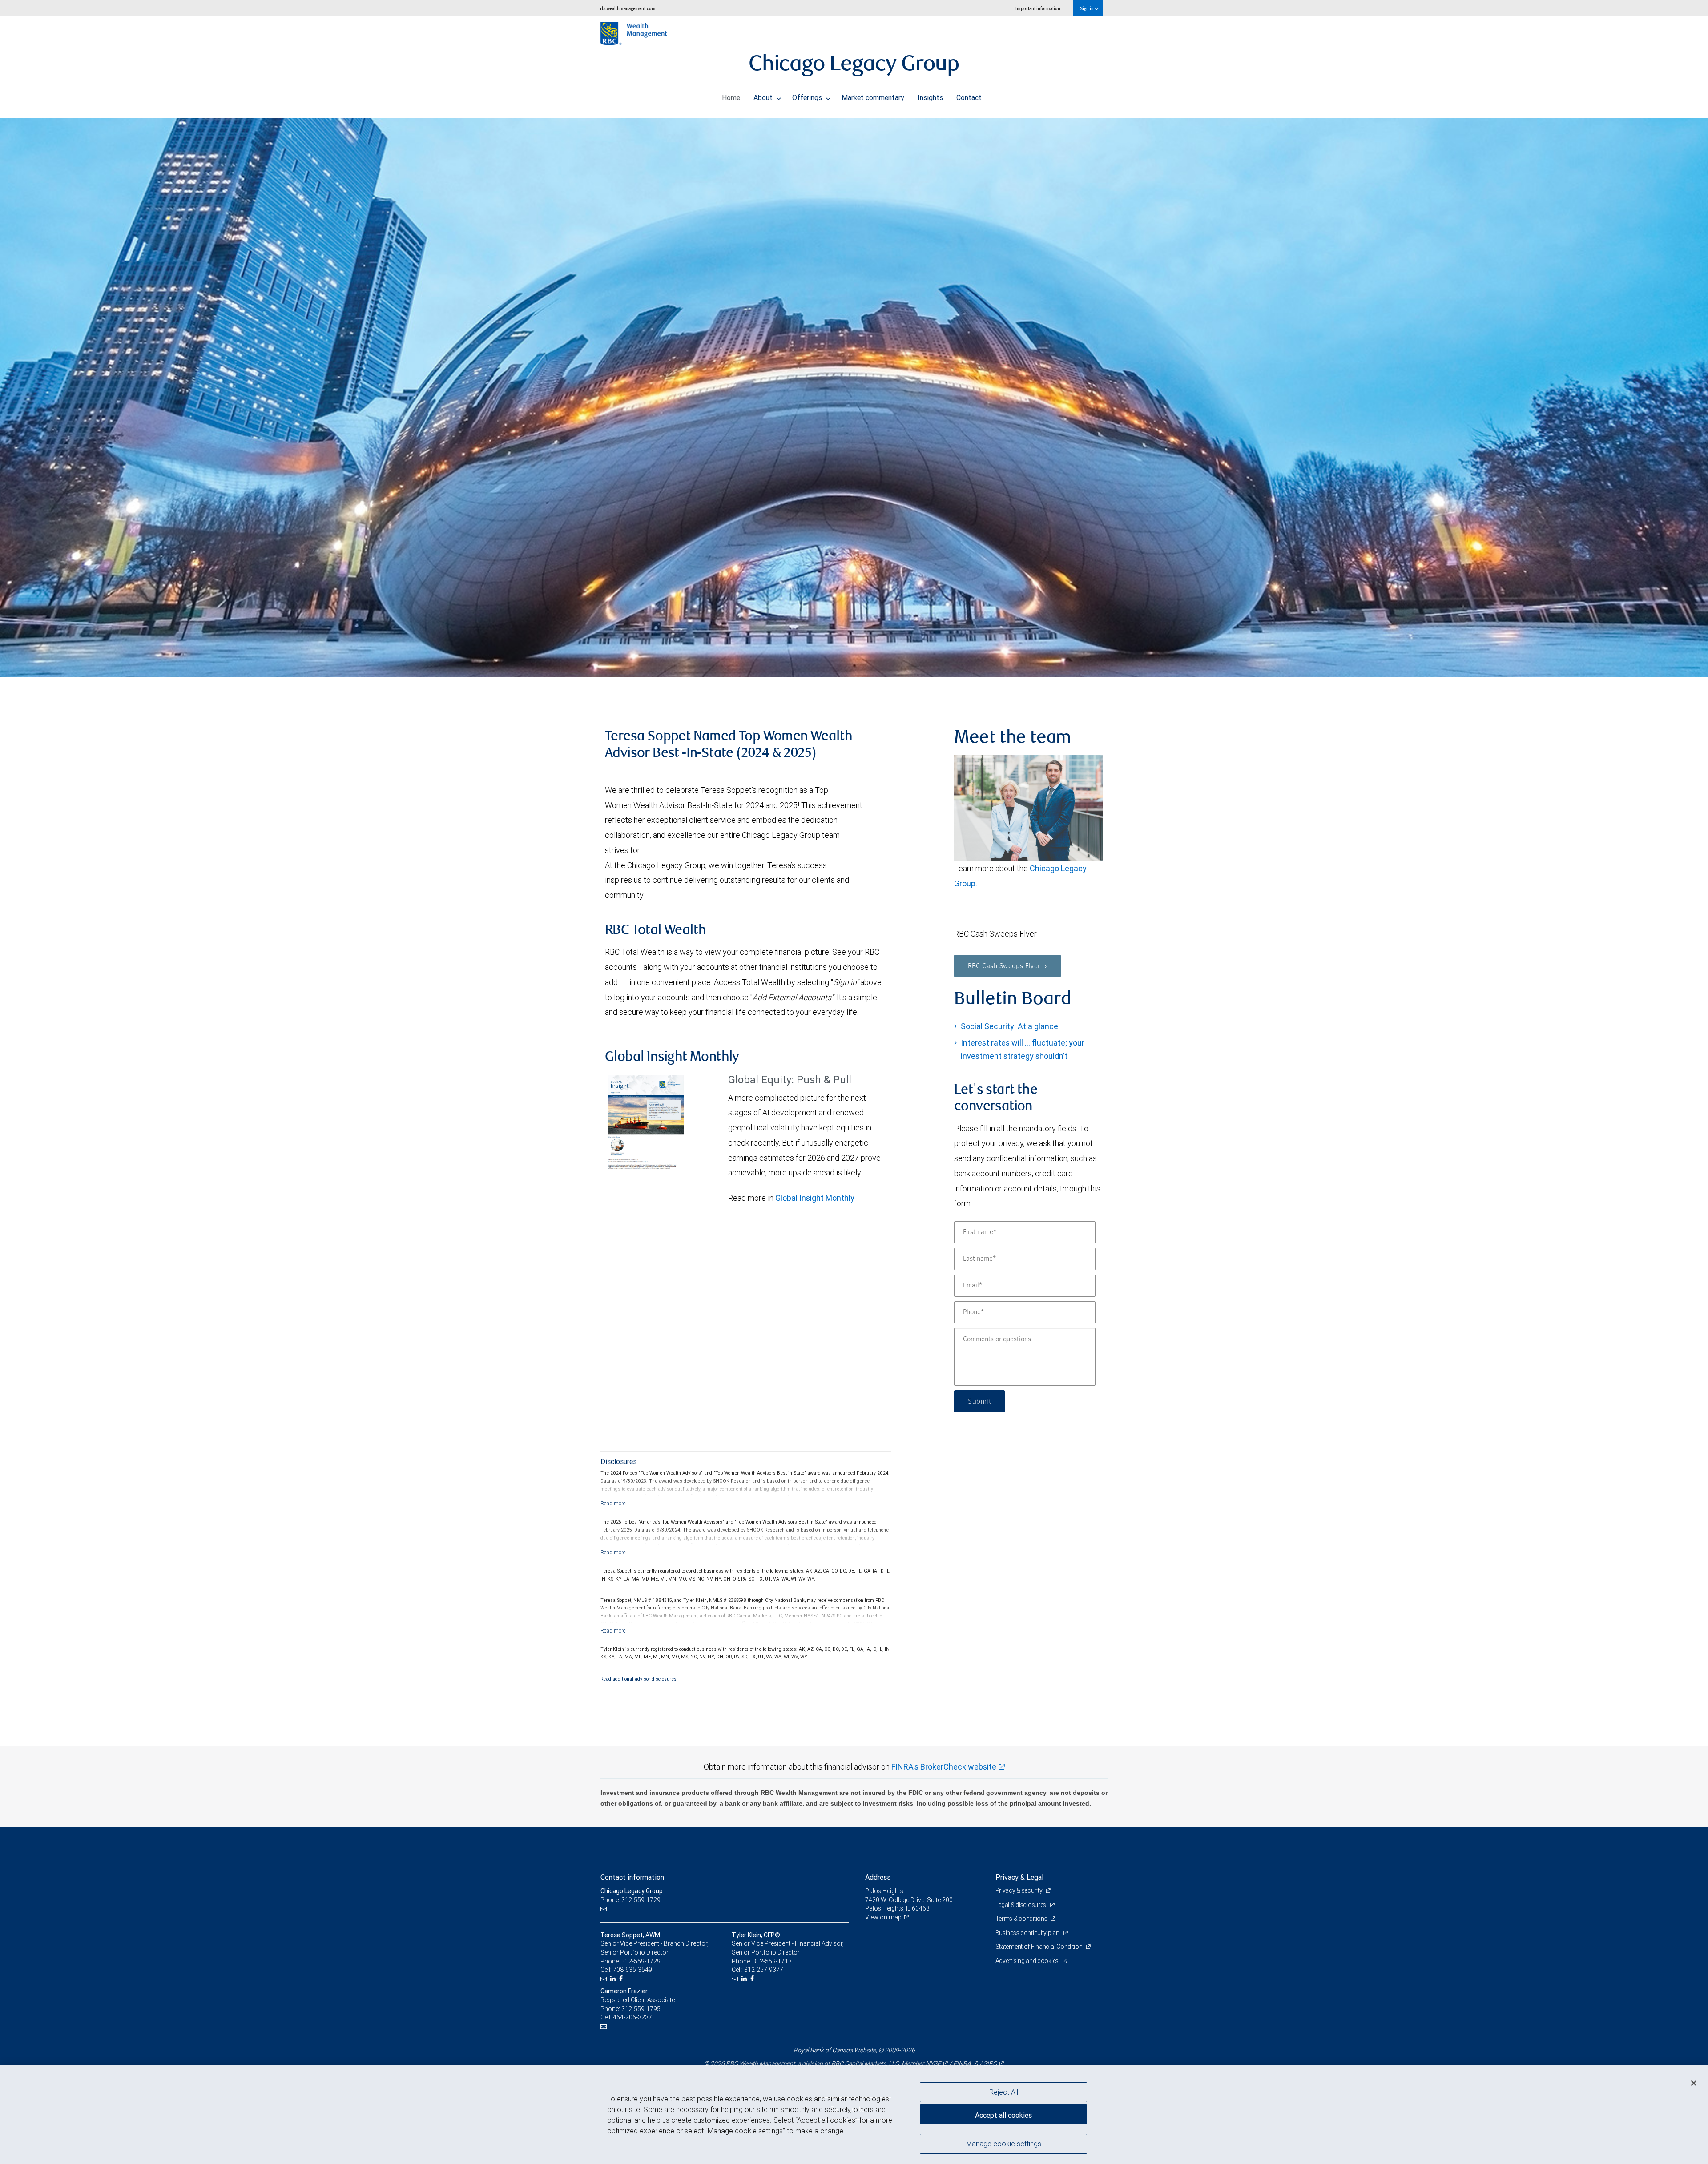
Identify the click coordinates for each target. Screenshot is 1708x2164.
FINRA (962, 2063)
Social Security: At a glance (1009, 1026)
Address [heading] (878, 1877)
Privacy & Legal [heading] (1019, 1877)
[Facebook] (622, 1979)
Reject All (1004, 2092)
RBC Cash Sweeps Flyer (1005, 966)
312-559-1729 (641, 1961)
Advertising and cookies (1028, 1961)
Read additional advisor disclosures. (639, 1679)
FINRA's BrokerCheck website (944, 1767)
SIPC (990, 2063)
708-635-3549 (632, 1970)
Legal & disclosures (1021, 1905)
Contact (969, 97)
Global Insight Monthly (815, 1198)
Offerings (808, 97)
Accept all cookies (1003, 2115)
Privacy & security (1020, 1890)
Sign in (1087, 8)
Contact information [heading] (632, 1877)
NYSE (933, 2063)
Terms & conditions (1022, 1919)
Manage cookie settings (1004, 2143)
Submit (979, 1401)
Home (731, 97)
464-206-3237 (632, 2017)
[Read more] (613, 1503)
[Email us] (605, 1909)
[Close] (1694, 2083)
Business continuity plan (1028, 1933)
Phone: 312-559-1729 (630, 1900)
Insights (930, 97)
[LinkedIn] (614, 1979)
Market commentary (873, 97)
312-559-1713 (772, 1961)
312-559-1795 (641, 2009)
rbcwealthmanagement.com (628, 8)
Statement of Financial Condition (1040, 1947)
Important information (1038, 8)
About (764, 97)
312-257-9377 (764, 1970)
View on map (883, 1917)
